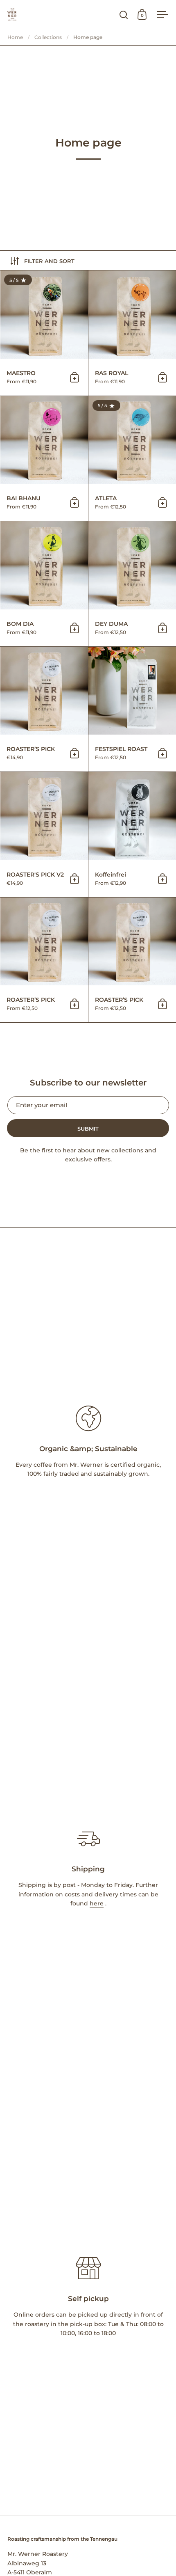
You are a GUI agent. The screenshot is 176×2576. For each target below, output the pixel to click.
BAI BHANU (44, 459)
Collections (48, 37)
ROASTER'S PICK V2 (44, 835)
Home (15, 37)
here (97, 1903)
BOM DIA (44, 584)
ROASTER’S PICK (44, 709)
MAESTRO (44, 333)
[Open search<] (124, 15)
